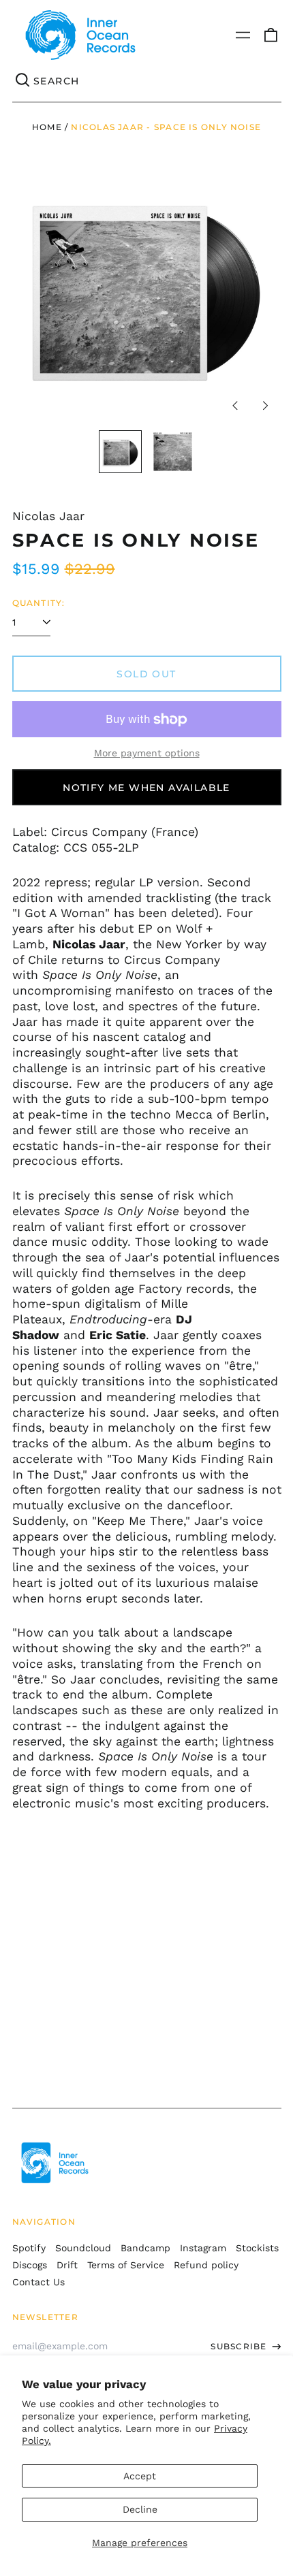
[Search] (23, 81)
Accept (140, 2476)
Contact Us (38, 2282)
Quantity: (39, 603)
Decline (140, 2509)
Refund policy (206, 2265)
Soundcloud (83, 2248)
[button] (271, 35)
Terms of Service (126, 2265)
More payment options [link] (147, 753)
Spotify (29, 2248)
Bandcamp (145, 2248)
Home (47, 127)
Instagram (203, 2248)
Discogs (30, 2265)
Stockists (257, 2248)
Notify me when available (146, 788)
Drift (67, 2265)
